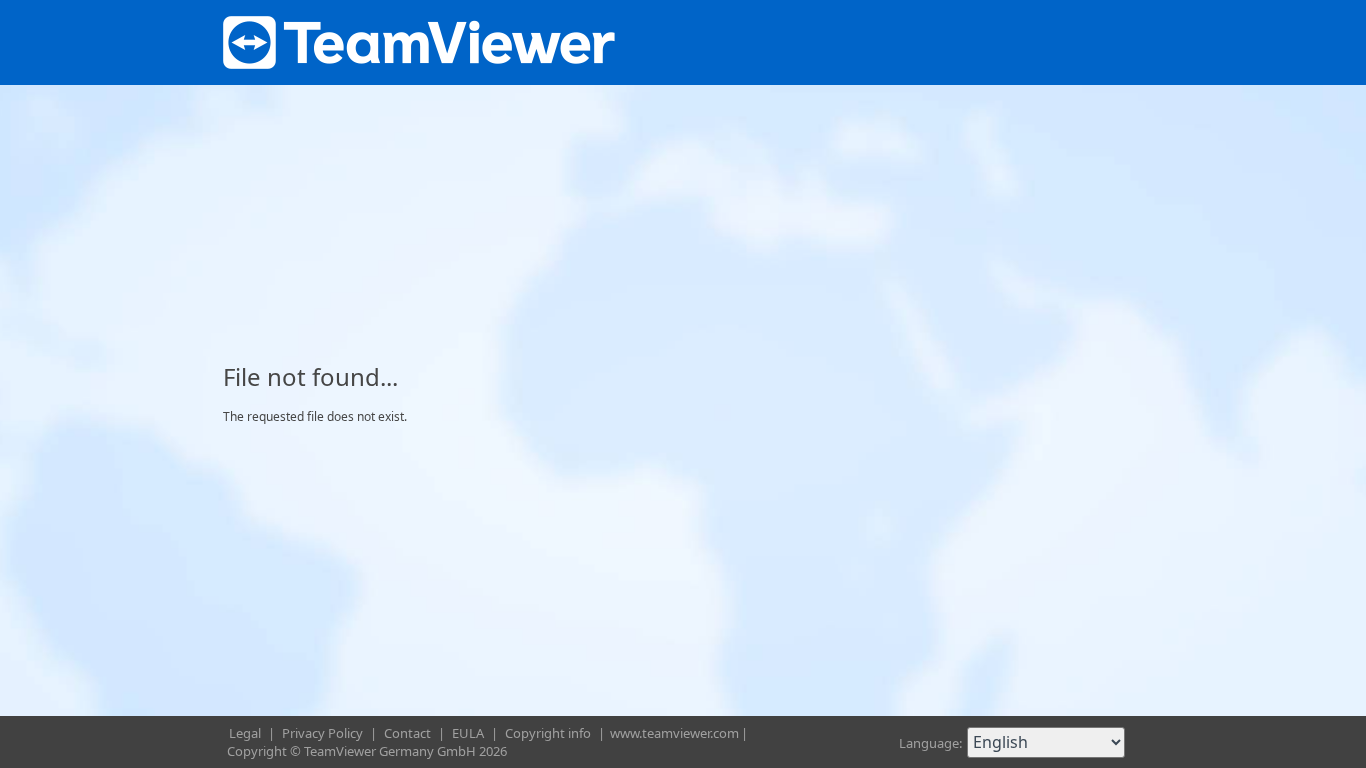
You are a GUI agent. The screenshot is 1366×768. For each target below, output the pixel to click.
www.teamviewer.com (674, 733)
